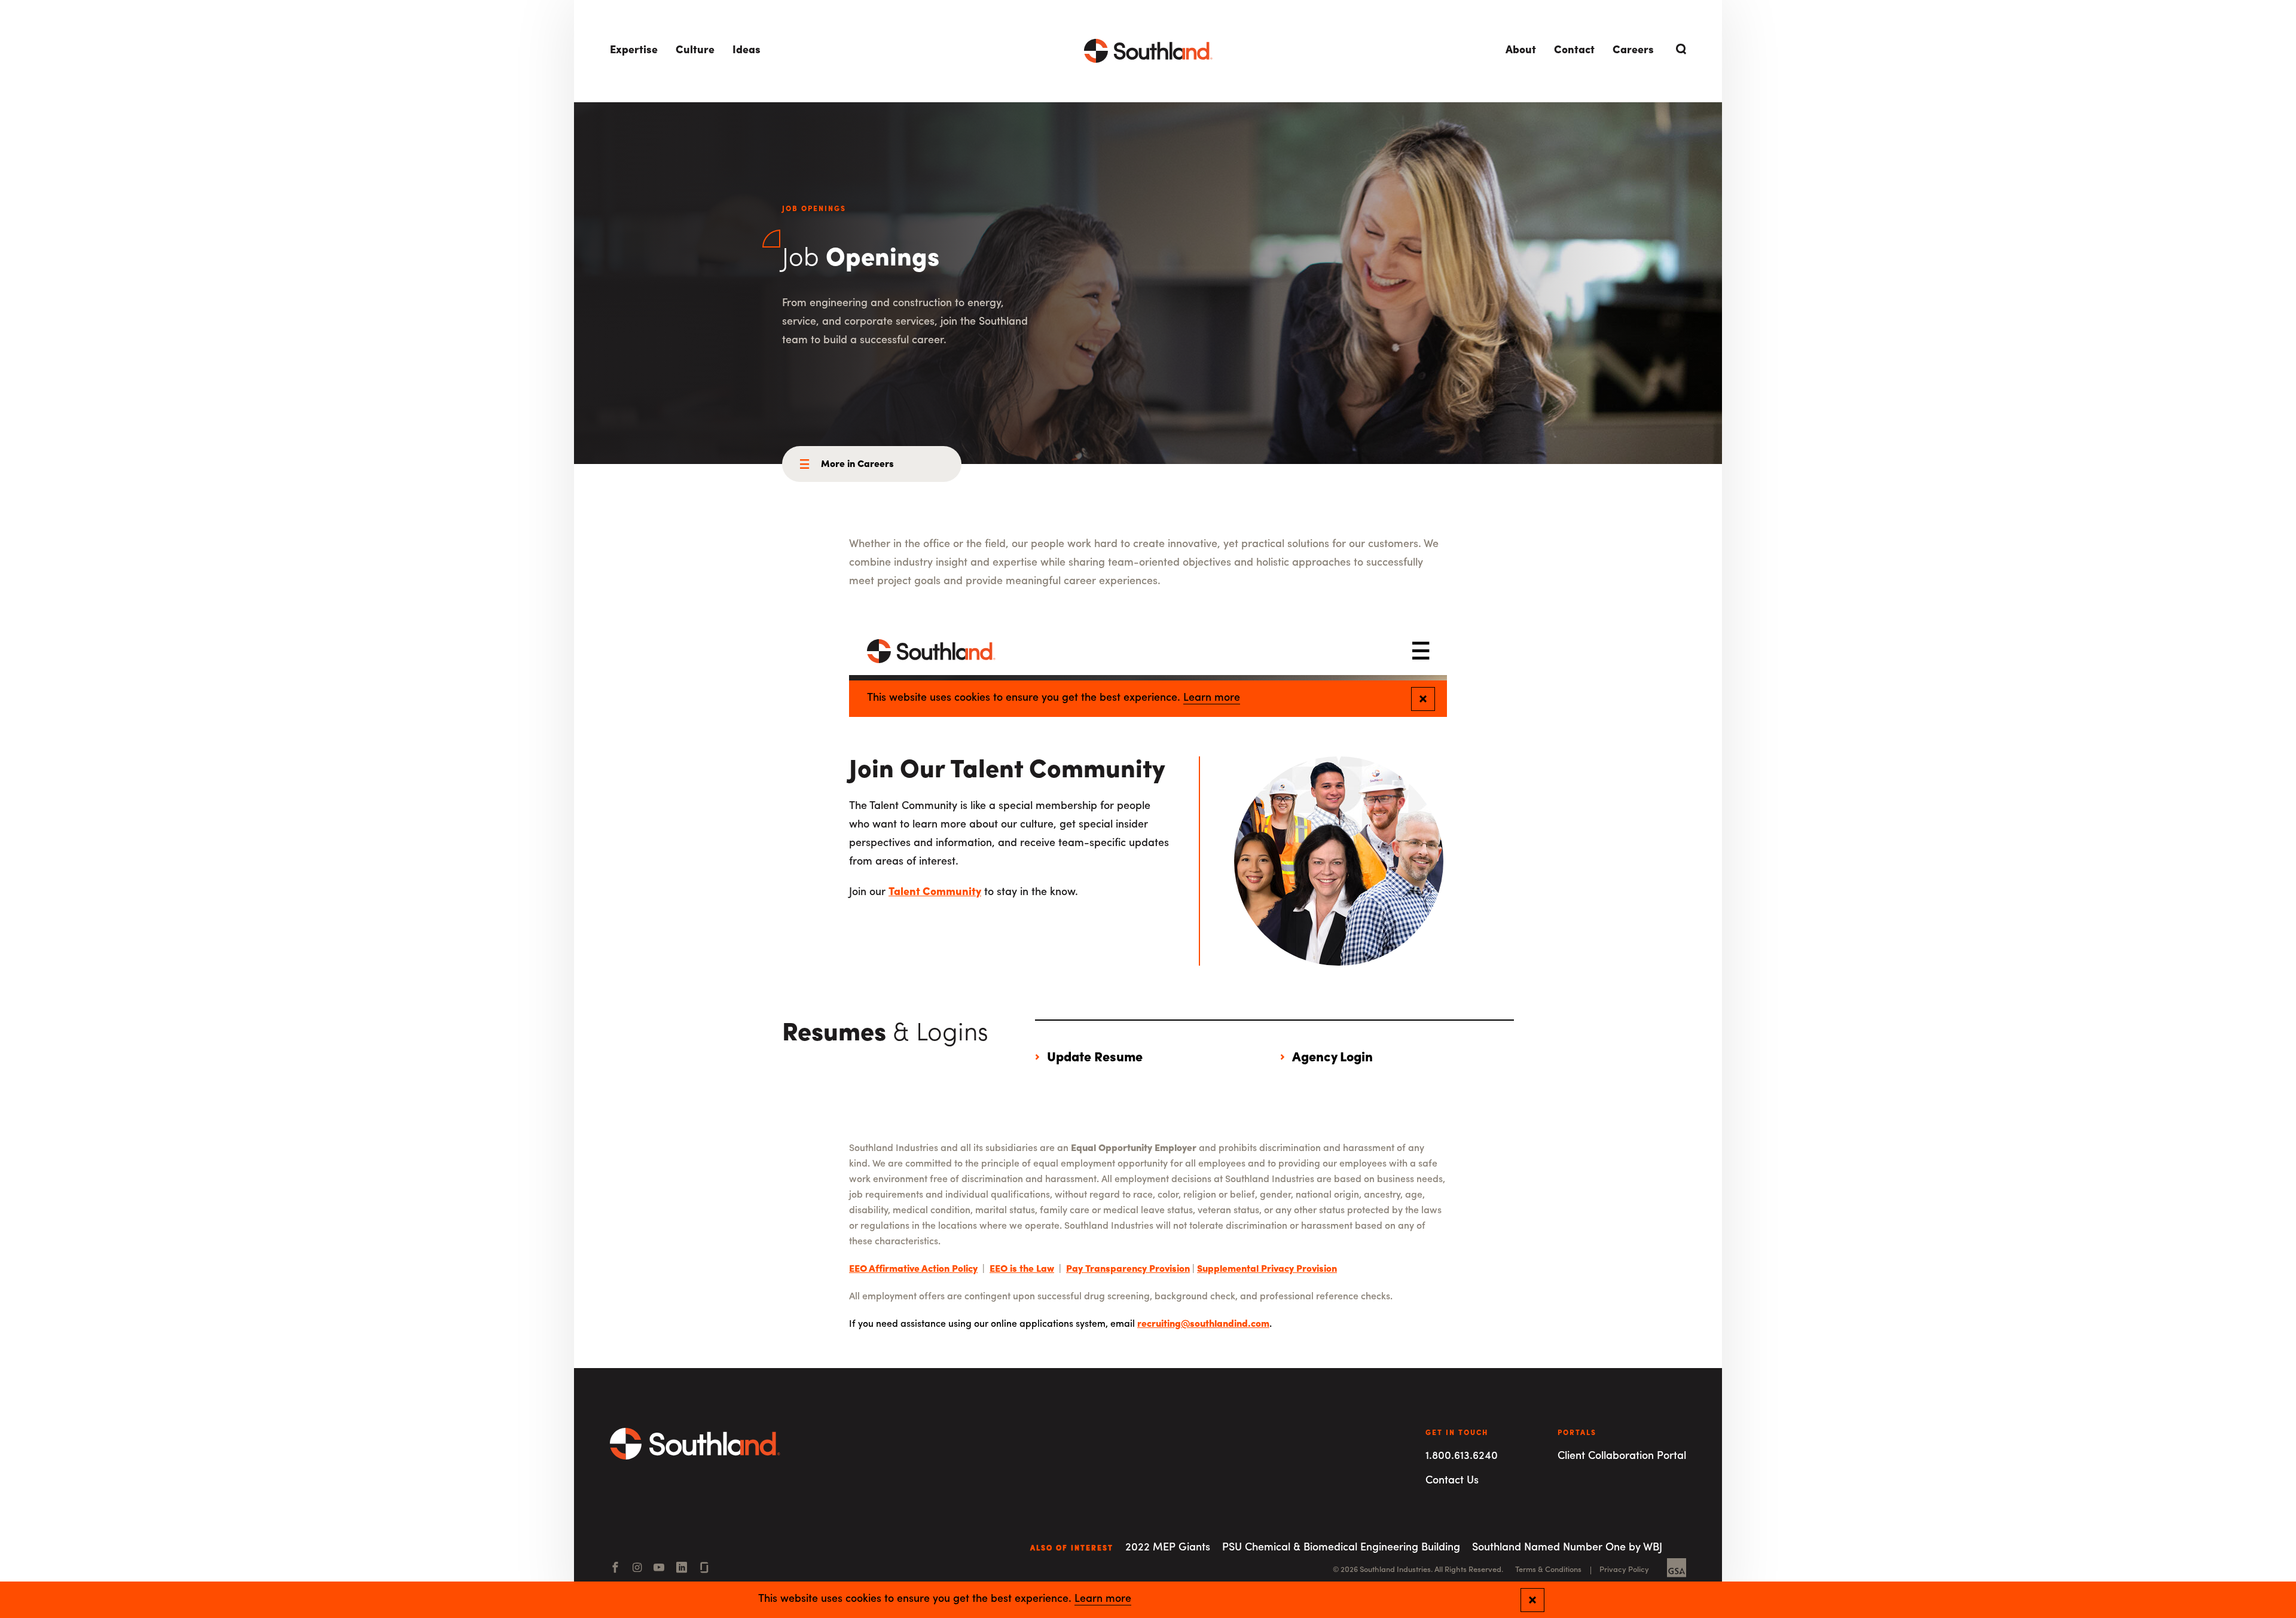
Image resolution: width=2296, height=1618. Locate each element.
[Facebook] (615, 1569)
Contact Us (1452, 1481)
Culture (695, 51)
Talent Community (935, 893)
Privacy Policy (1624, 1570)
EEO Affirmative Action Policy (913, 1269)
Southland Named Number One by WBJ (1567, 1548)
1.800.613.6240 (1462, 1457)
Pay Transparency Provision (1128, 1269)
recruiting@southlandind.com (1203, 1324)
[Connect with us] (704, 1569)
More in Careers (857, 465)
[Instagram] (637, 1569)
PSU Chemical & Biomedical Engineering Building (1341, 1548)
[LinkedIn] (682, 1569)
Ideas (746, 51)
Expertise (634, 51)
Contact (1574, 51)
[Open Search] (1679, 49)
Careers (1633, 51)
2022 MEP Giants (1168, 1548)
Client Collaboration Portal (1622, 1457)
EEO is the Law (1022, 1269)
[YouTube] (659, 1569)
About (1521, 51)
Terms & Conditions (1548, 1570)
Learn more (1103, 1599)
